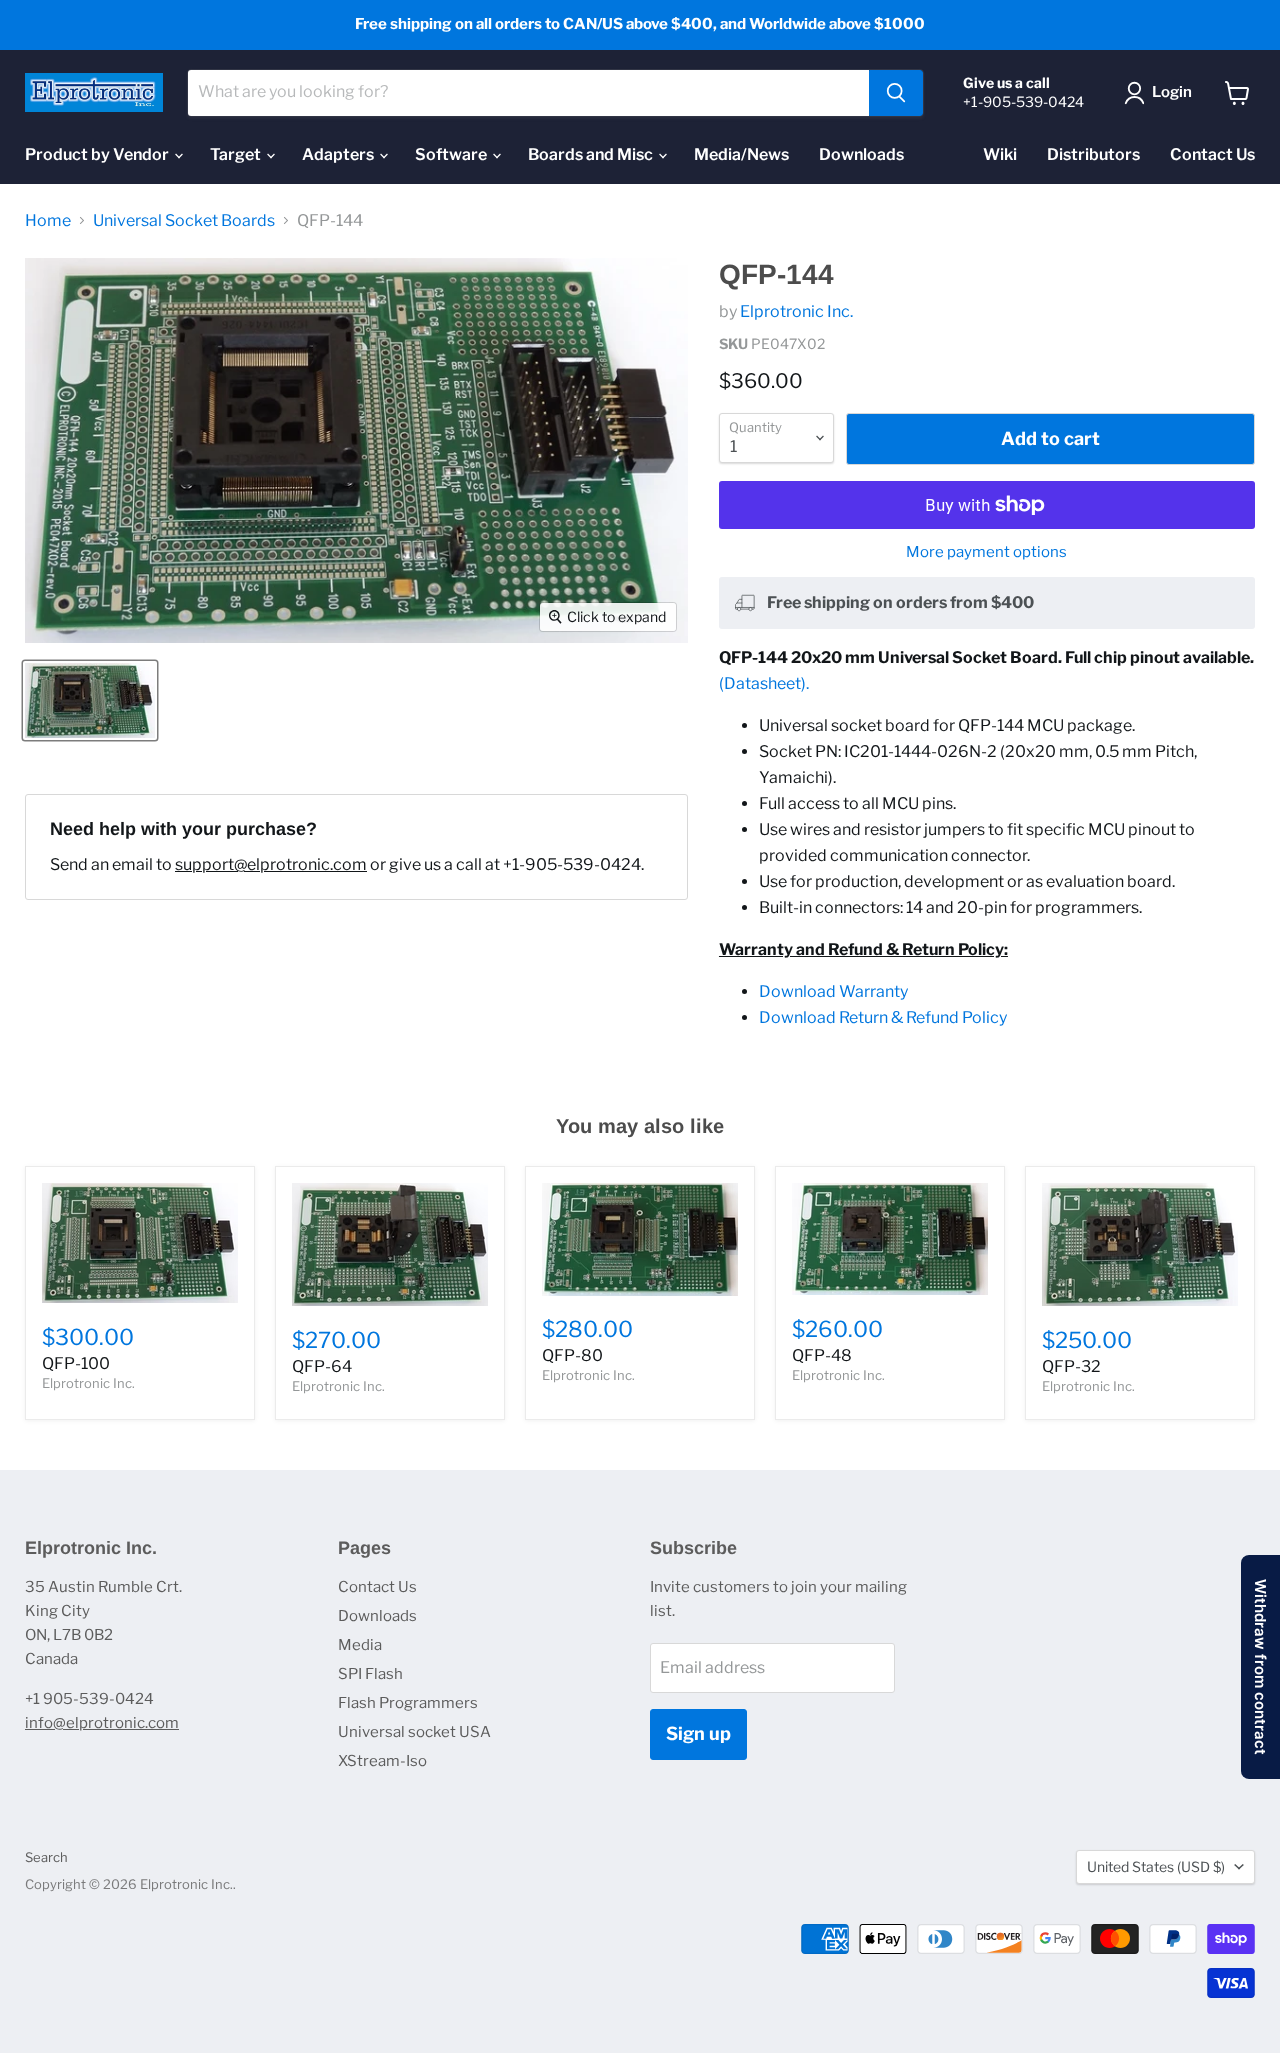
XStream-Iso (382, 1761)
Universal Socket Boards (184, 221)
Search (46, 1857)
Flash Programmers (408, 1703)
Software (452, 154)
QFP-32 (1071, 1366)
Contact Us (1212, 154)
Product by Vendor (98, 154)
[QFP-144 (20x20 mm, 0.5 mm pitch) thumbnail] (90, 700)
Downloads (861, 154)
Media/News (741, 154)
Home (48, 221)
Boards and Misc (592, 154)
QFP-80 (572, 1355)
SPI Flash (370, 1674)
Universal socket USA (414, 1732)
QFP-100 (76, 1363)
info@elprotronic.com (102, 1723)
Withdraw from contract (1260, 1667)
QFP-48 (822, 1355)
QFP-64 (322, 1366)
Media (360, 1645)
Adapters (339, 154)
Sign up (698, 1733)
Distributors (1093, 154)
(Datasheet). (764, 683)
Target (237, 154)
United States (1156, 1866)
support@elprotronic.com (271, 864)
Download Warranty (833, 991)
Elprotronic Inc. (796, 311)
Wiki (1000, 154)
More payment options (986, 552)
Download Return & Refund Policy (883, 1017)
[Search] (896, 93)
